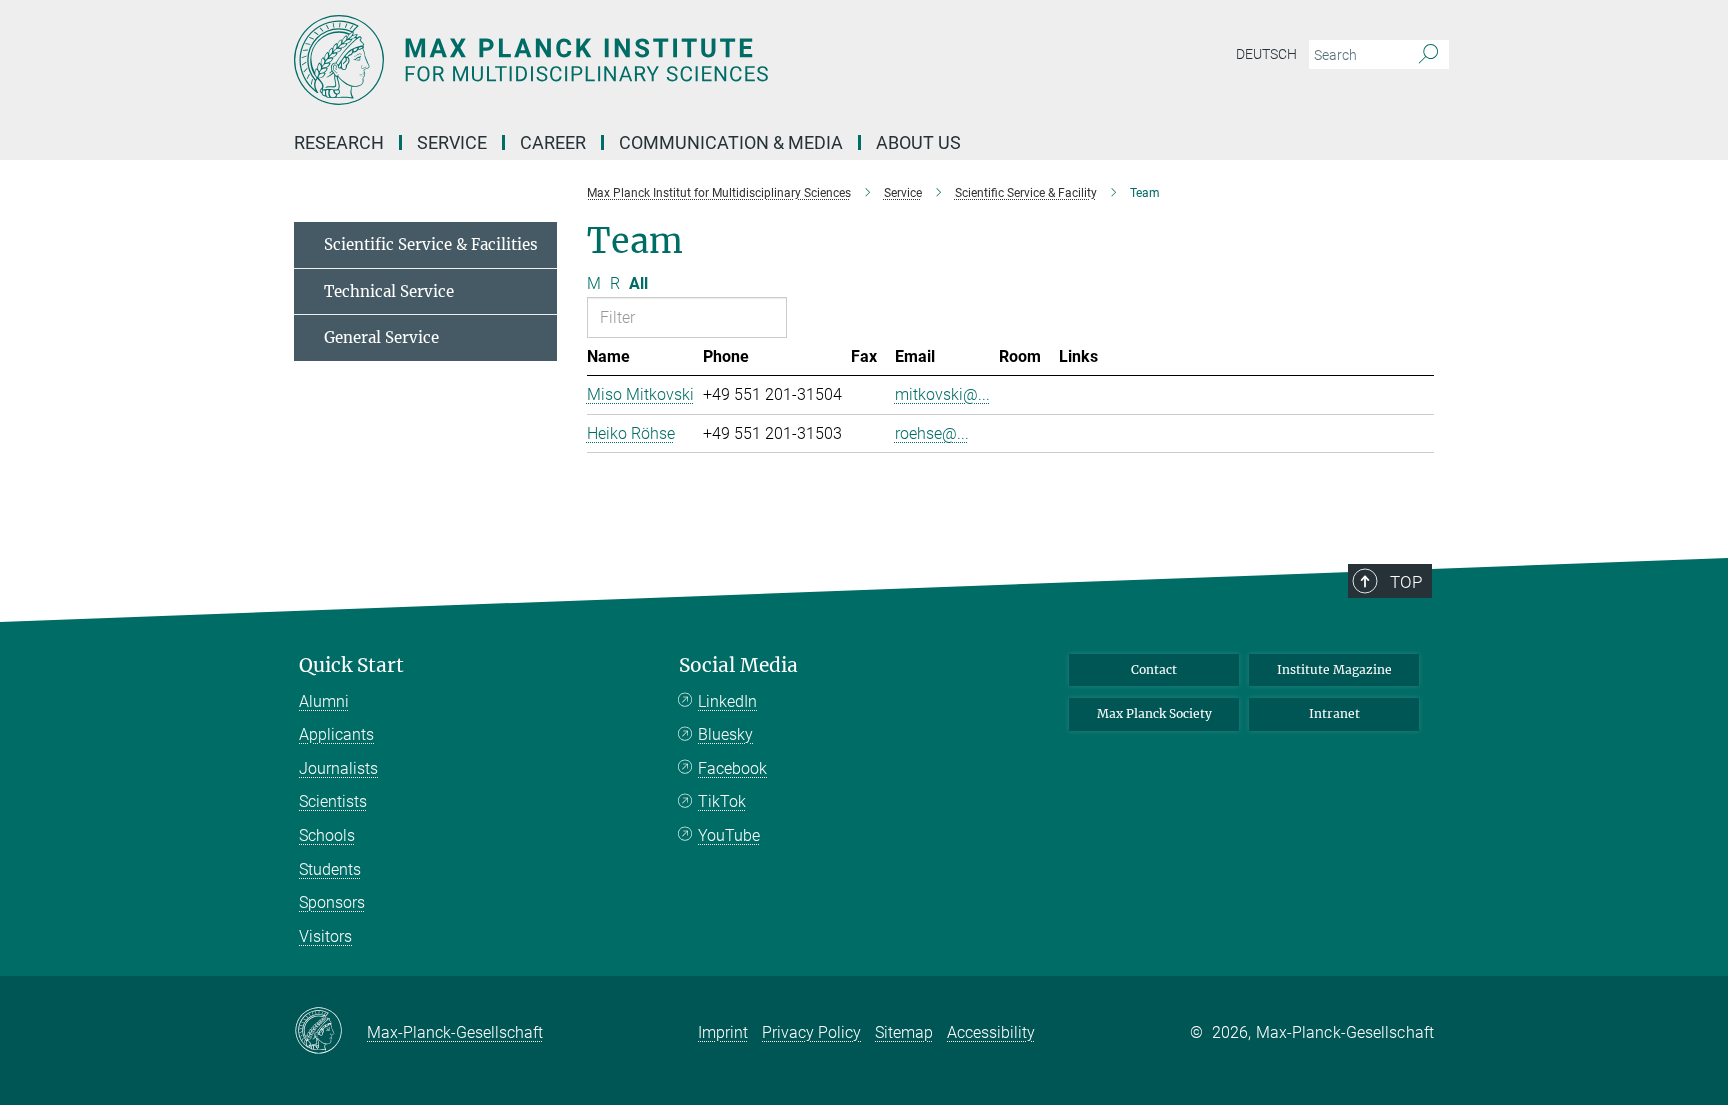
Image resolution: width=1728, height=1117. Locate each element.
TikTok (722, 801)
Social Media (738, 665)
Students (330, 869)
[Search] (1428, 55)
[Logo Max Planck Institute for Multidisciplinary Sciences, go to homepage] (669, 60)
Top (1406, 582)
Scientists (333, 801)
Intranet (1334, 713)
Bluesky (725, 734)
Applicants (336, 734)
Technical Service (389, 291)
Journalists (338, 768)
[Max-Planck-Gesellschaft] (330, 1032)
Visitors (325, 936)
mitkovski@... (942, 394)
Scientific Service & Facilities (431, 244)
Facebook (732, 768)
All (638, 283)
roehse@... (932, 433)
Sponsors (332, 902)
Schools (327, 835)
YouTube (729, 835)
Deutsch (1266, 54)
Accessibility (991, 1032)
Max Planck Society (1154, 713)
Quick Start (351, 665)
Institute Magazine (1334, 669)
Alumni (324, 701)
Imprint (723, 1032)
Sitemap (904, 1032)
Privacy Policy (811, 1032)
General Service (381, 337)
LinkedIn (727, 701)
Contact (1154, 669)
